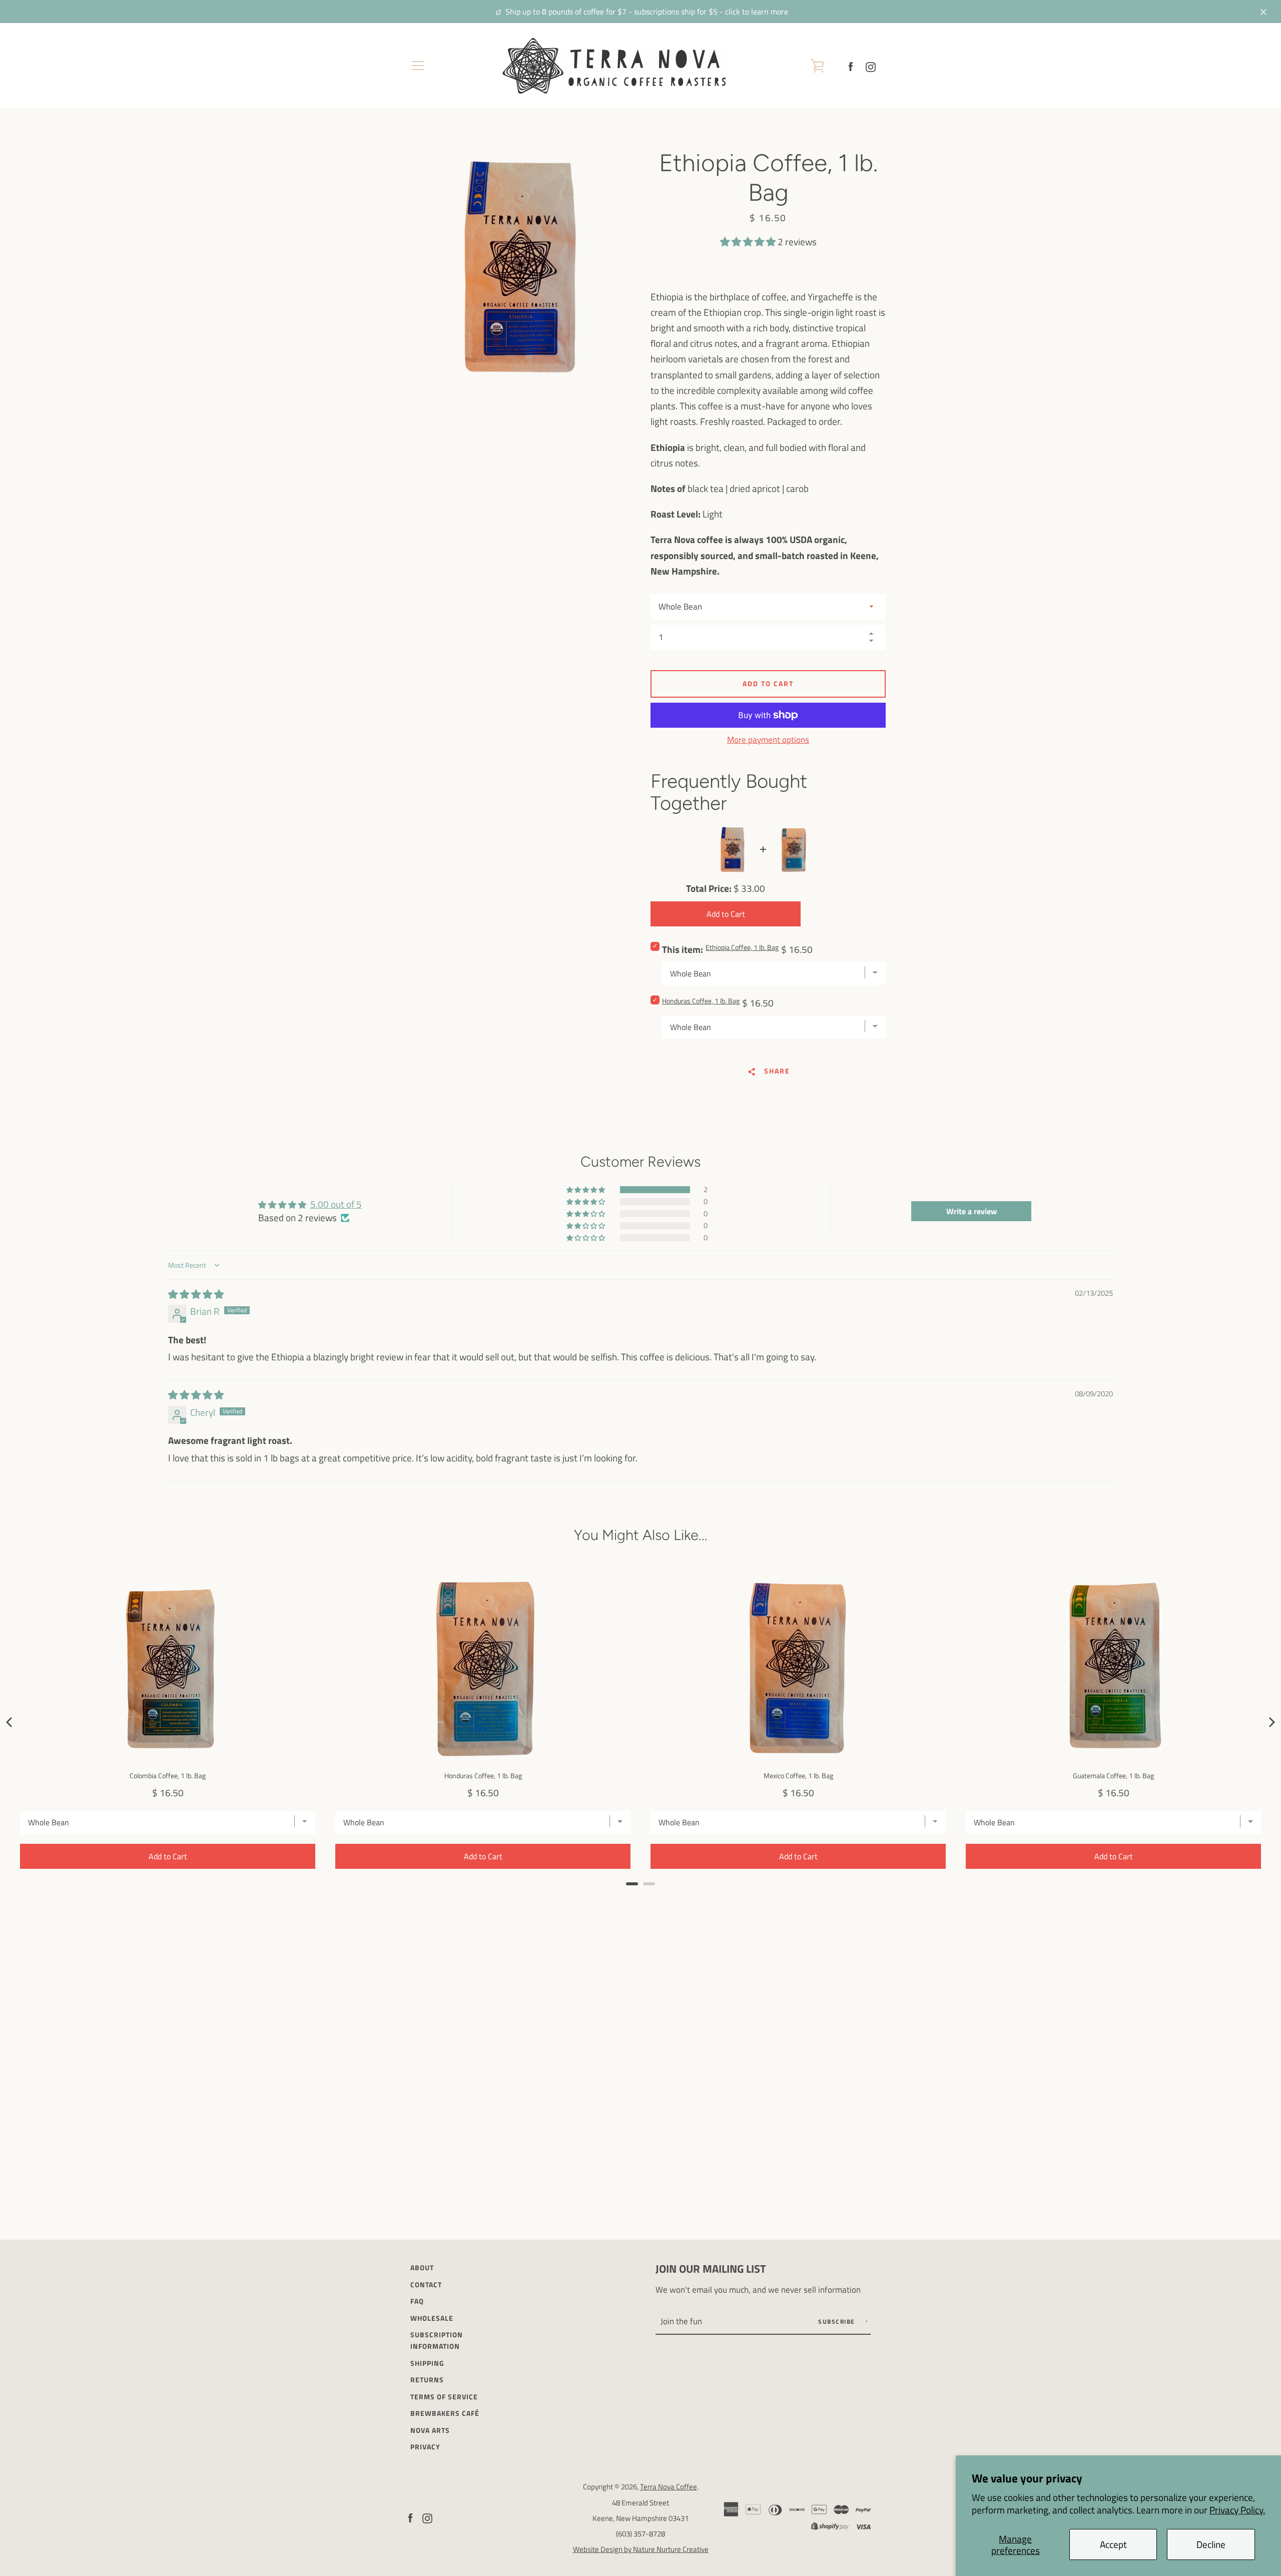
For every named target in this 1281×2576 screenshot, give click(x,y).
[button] (749, 241)
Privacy (425, 2447)
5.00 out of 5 (336, 1204)
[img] (196, 1294)
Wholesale (432, 2318)
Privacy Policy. (1237, 2510)
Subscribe (838, 2322)
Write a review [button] (972, 1211)
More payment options (768, 740)
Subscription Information (437, 2341)
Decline (1211, 2544)
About (422, 2268)
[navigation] (418, 66)
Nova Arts (430, 2430)
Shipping (427, 2363)
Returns (427, 2380)
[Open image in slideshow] (523, 266)
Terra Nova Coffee (669, 2487)
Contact (426, 2285)
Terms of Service (444, 2397)
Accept (1113, 2544)
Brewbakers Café (445, 2413)
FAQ (417, 2301)
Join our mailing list (711, 2269)
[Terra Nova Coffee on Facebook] (851, 65)
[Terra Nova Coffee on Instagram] (871, 65)
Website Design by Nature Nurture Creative (641, 2549)
